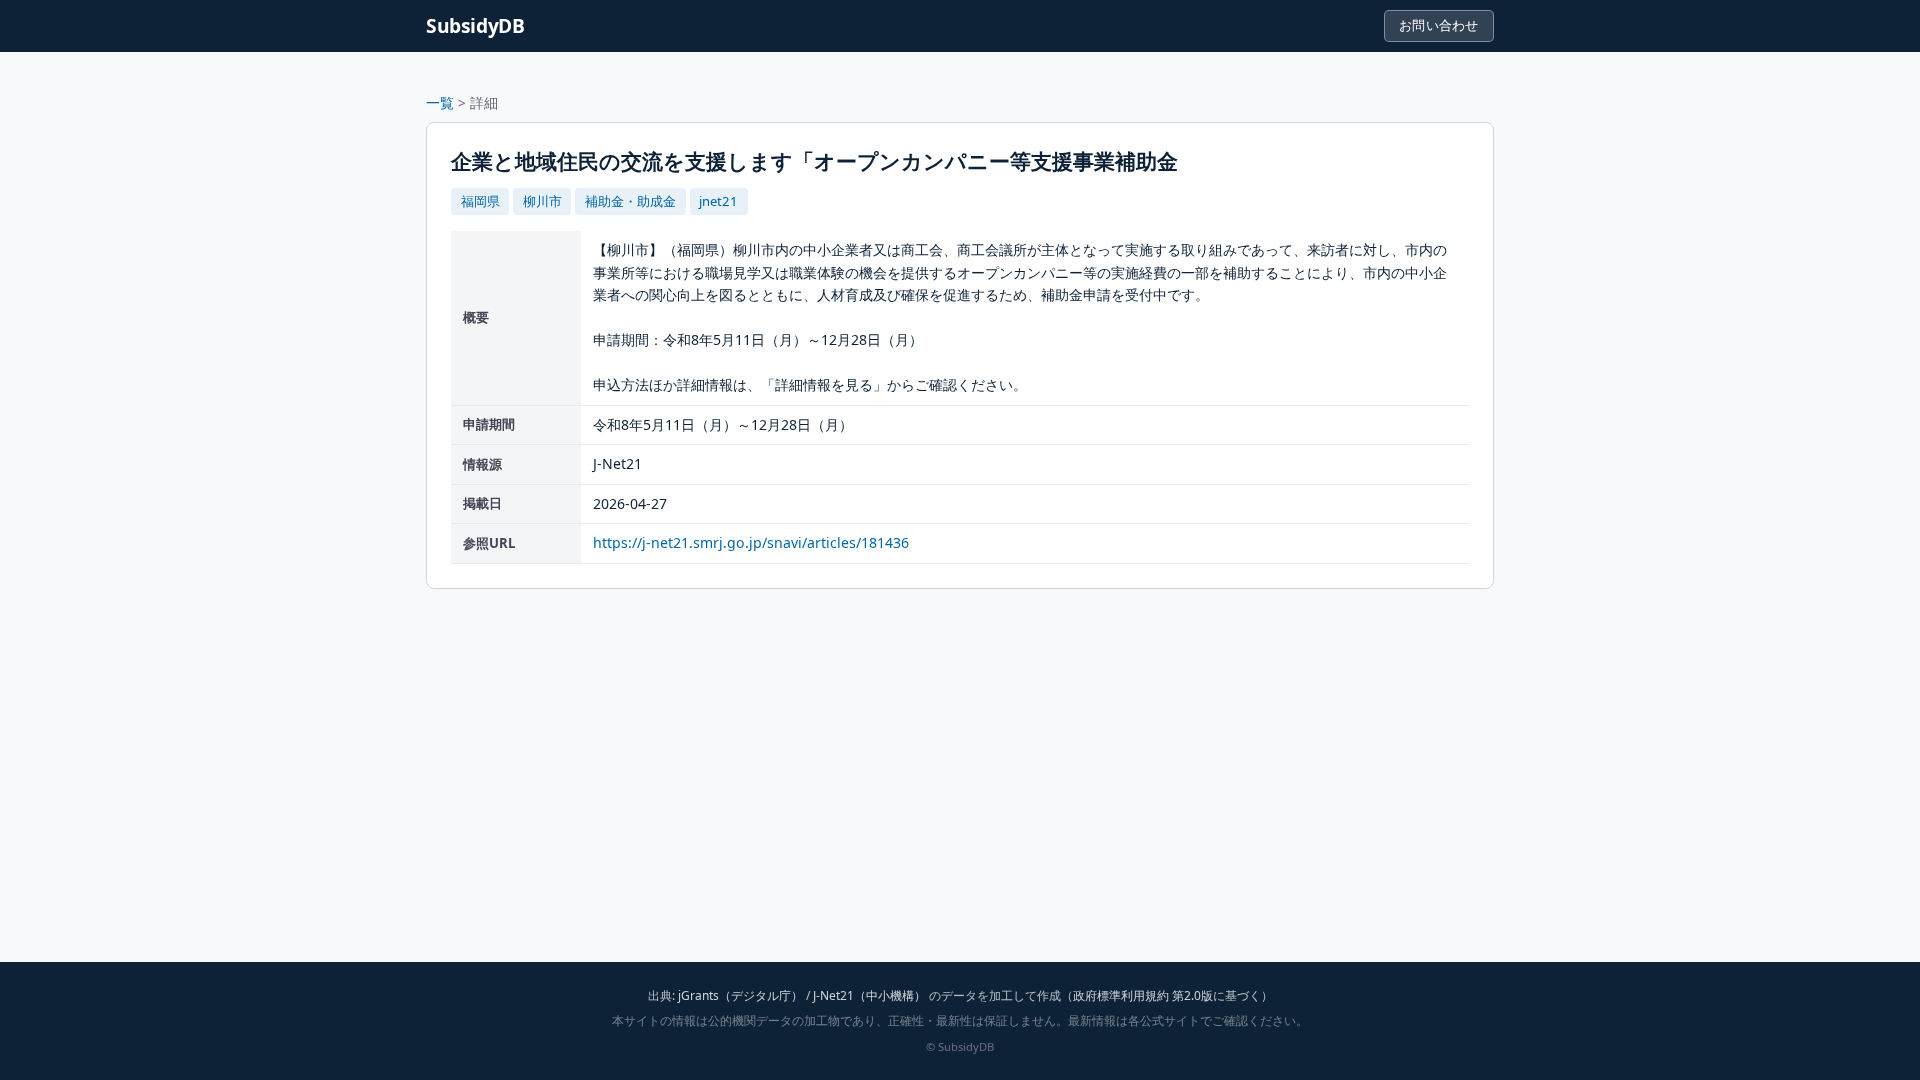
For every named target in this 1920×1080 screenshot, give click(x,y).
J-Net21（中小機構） (869, 995)
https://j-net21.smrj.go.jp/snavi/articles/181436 (751, 542)
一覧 (440, 102)
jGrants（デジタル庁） (740, 995)
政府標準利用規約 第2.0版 (1143, 995)
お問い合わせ (1439, 25)
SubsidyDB (475, 25)
